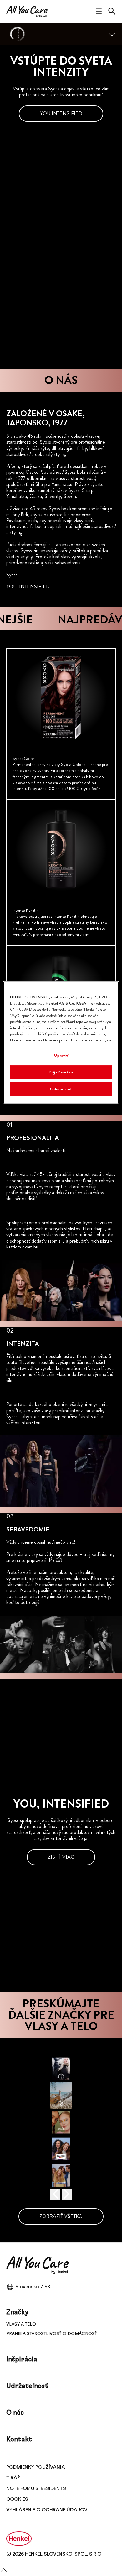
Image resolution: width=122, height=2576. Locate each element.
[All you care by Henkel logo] (27, 11)
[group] (61, 873)
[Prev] (55, 2194)
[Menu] (112, 34)
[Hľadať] (112, 11)
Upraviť (61, 1055)
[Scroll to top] (4, 2572)
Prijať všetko (61, 1072)
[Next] (67, 2194)
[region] (61, 1043)
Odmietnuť (61, 1089)
